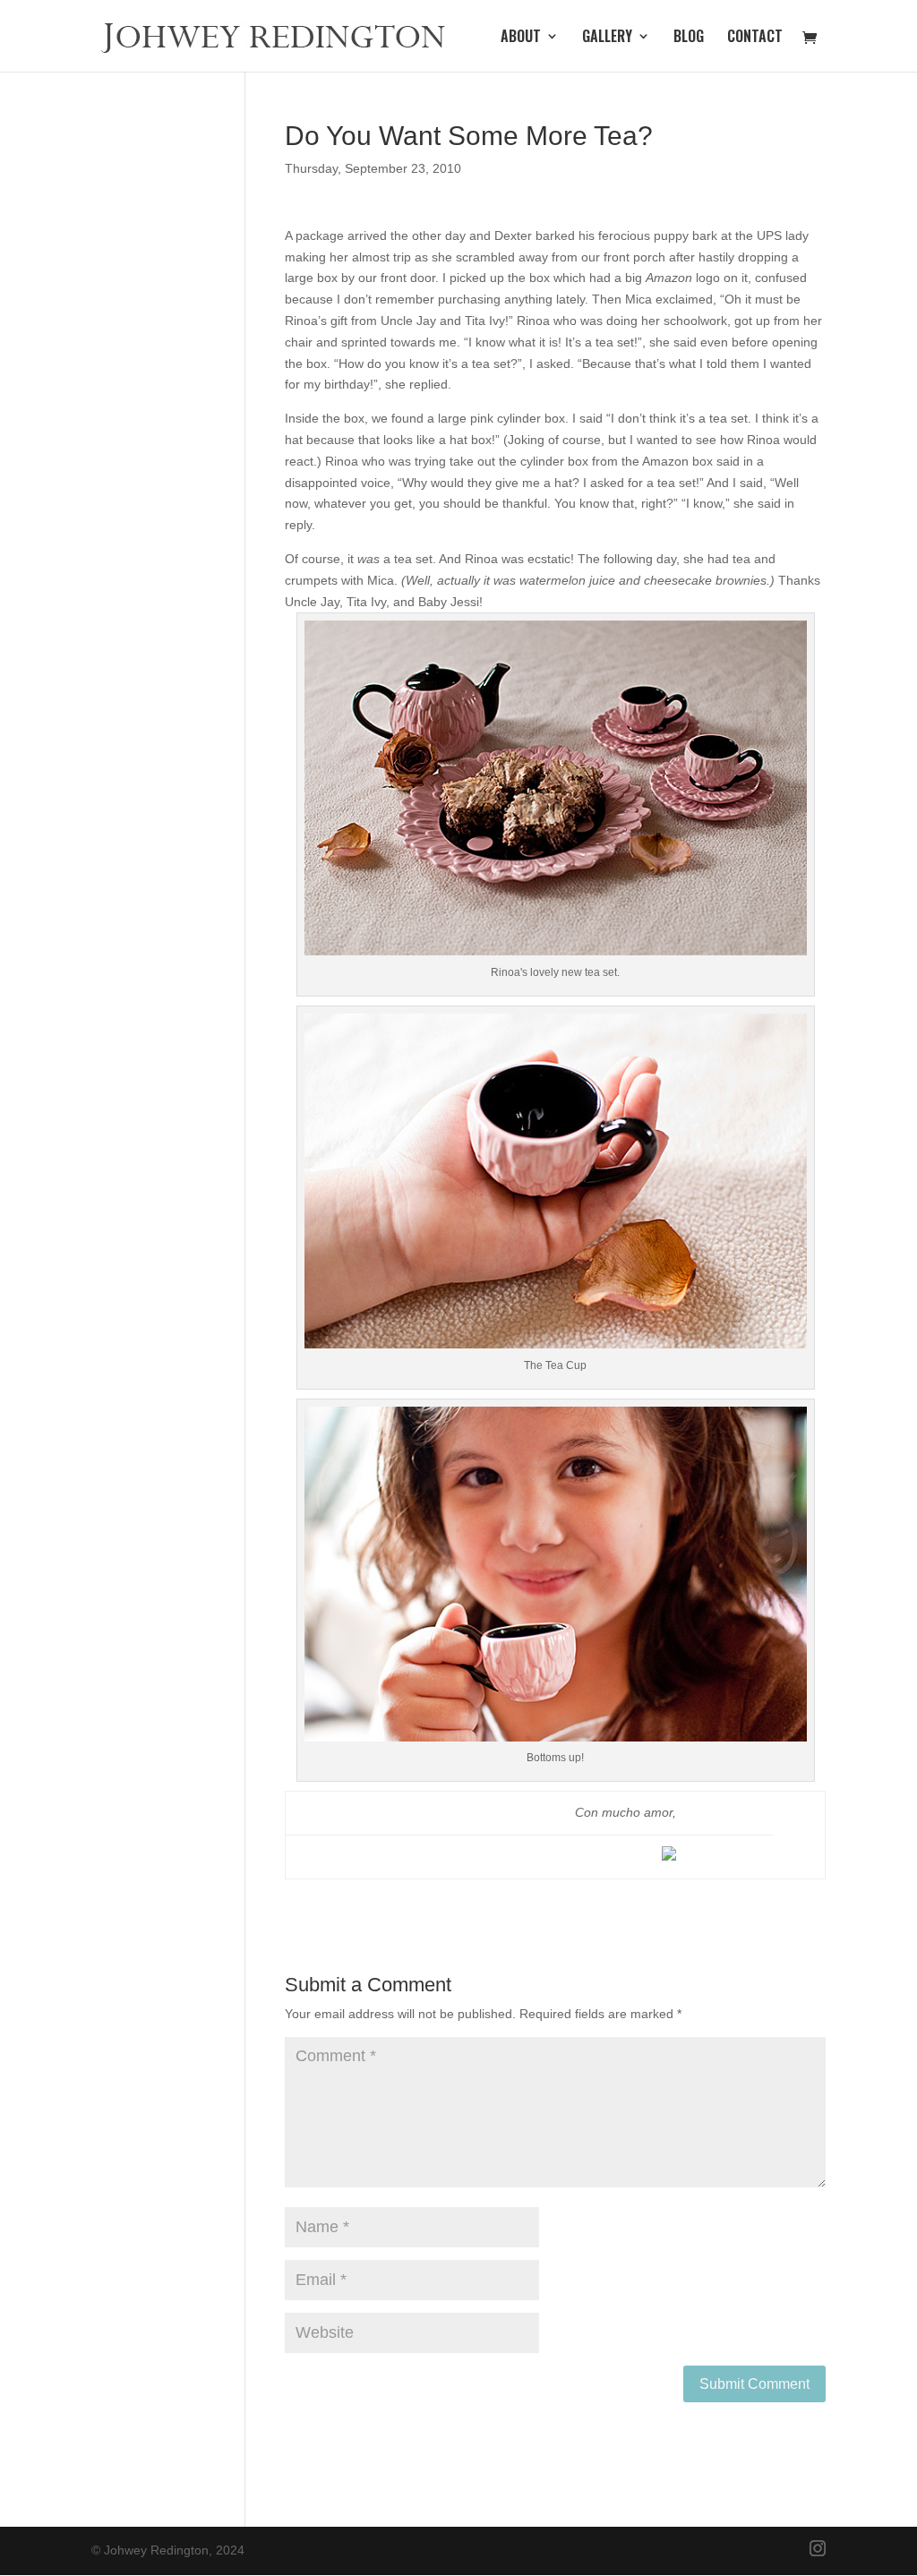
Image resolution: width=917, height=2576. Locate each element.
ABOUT (521, 38)
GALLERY (607, 38)
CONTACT (755, 38)
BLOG (689, 38)
